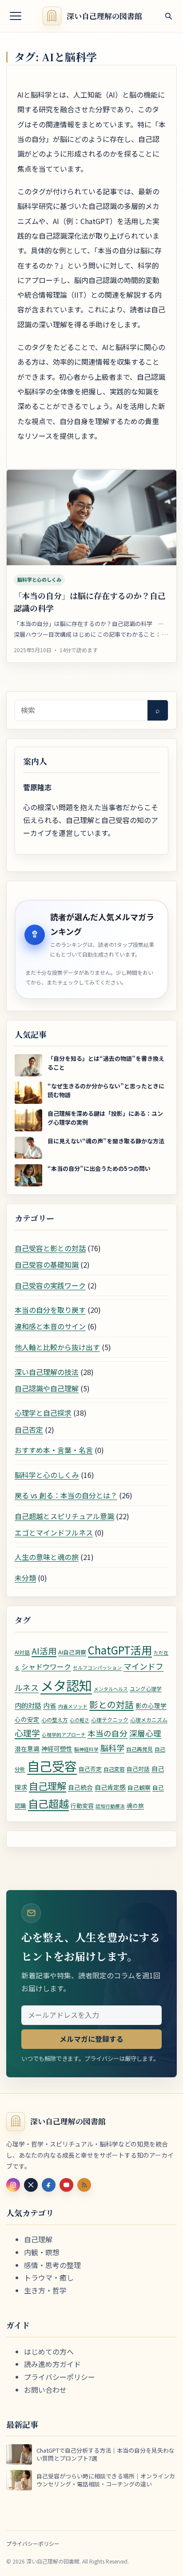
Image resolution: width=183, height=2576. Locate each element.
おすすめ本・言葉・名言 (54, 1450)
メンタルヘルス (111, 1689)
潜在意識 (27, 1749)
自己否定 (29, 1430)
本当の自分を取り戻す (50, 1310)
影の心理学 (151, 1706)
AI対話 (22, 1652)
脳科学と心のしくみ (39, 579)
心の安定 (27, 1719)
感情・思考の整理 (52, 2265)
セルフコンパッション (97, 1668)
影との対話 (111, 1704)
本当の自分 (107, 1733)
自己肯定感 (110, 1787)
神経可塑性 (57, 1749)
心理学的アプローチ (64, 1735)
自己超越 (48, 1804)
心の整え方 (55, 1719)
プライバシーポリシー (60, 2377)
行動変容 (82, 1806)
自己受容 (52, 1766)
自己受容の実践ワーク (50, 1285)
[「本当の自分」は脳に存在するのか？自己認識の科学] (91, 518)
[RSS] (84, 2185)
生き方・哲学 (45, 2290)
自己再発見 (139, 1749)
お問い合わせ (45, 2390)
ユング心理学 (146, 1688)
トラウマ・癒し (49, 2277)
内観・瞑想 (42, 2252)
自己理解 (48, 1786)
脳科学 (112, 1748)
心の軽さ (80, 1720)
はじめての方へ (49, 2351)
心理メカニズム (149, 1719)
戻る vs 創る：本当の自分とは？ (66, 1495)
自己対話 (138, 1769)
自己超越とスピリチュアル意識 (64, 1516)
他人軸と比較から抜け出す (57, 1347)
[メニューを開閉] (16, 16)
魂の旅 (135, 1806)
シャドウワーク (46, 1667)
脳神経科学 (86, 1749)
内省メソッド (73, 1706)
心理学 (27, 1733)
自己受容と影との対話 (50, 1248)
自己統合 (80, 1787)
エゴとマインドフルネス (54, 1532)
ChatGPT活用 (120, 1650)
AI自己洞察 (72, 1652)
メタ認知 (66, 1685)
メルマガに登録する (91, 2039)
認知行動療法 (110, 1806)
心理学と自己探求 (43, 1413)
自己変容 (114, 1769)
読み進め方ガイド (52, 2364)
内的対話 (28, 1705)
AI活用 (44, 1651)
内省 (50, 1705)
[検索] (168, 16)
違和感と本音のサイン (50, 1326)
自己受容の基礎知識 (47, 1264)
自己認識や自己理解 (47, 1388)
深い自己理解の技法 (47, 1372)
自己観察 (139, 1787)
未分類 (25, 1578)
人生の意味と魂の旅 (47, 1557)
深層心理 (145, 1733)
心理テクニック (110, 1719)
